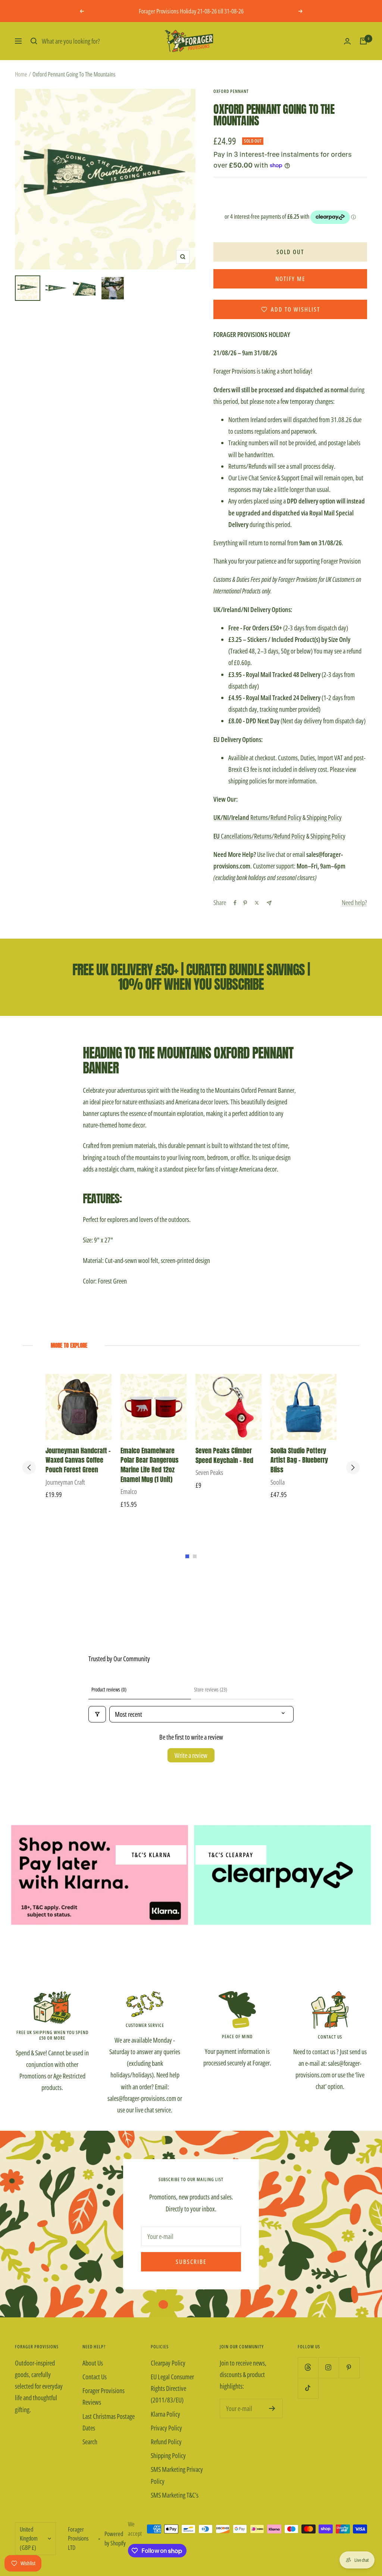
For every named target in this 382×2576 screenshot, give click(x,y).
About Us (93, 2363)
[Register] (272, 2408)
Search (90, 2442)
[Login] (347, 41)
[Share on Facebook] (235, 903)
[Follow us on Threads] (308, 2368)
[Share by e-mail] (269, 903)
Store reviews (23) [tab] (211, 1689)
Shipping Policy (324, 817)
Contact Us (95, 2377)
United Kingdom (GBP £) (29, 2538)
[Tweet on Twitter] (257, 903)
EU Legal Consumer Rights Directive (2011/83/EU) (172, 2388)
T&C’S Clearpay (231, 1855)
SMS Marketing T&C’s (175, 2495)
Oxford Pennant (231, 91)
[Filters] (97, 1714)
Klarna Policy (165, 2414)
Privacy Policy (166, 2428)
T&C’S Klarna (151, 1855)
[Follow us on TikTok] (308, 2388)
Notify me (290, 279)
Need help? (354, 902)
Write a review (191, 1755)
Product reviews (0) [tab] (109, 1689)
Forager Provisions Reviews (104, 2396)
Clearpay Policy (168, 2363)
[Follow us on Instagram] (328, 2368)
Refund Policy (166, 2442)
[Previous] (29, 1468)
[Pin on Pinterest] (245, 903)
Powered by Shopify (115, 2538)
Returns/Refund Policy (257, 817)
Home (21, 74)
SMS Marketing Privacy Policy (177, 2475)
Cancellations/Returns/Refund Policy (259, 836)
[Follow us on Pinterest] (349, 2368)
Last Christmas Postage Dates (109, 2422)
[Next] (353, 1468)
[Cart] (363, 41)
